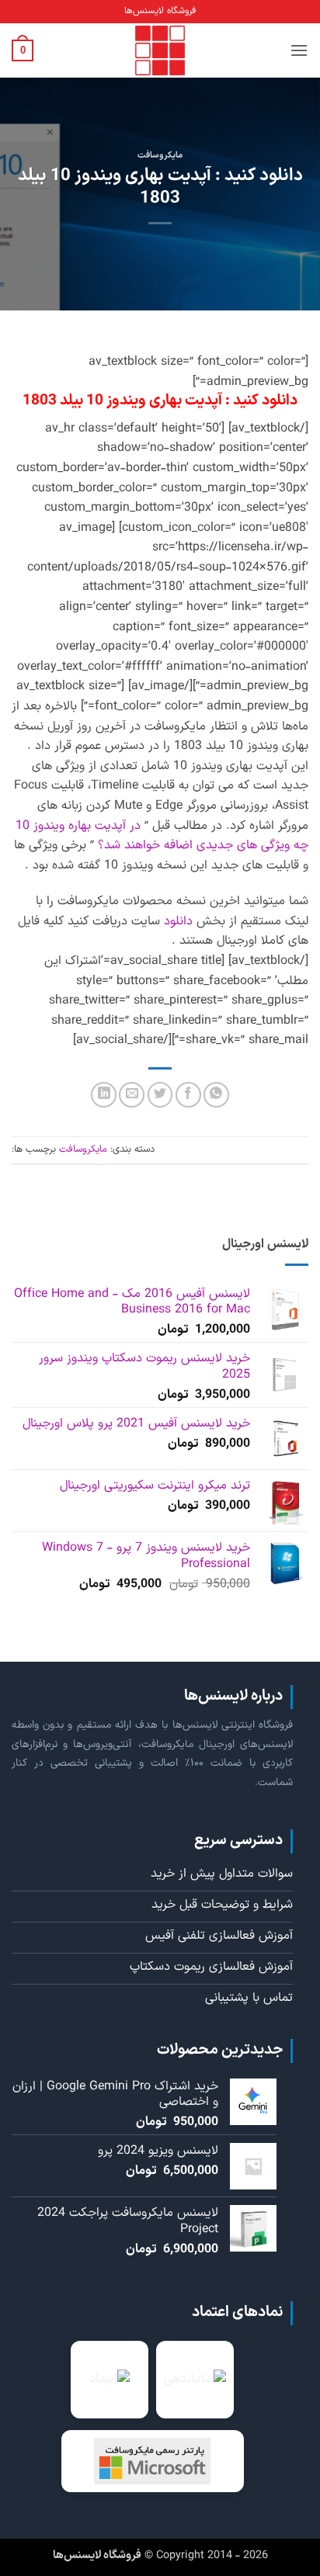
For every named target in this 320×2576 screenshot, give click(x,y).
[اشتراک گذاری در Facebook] (188, 1095)
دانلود (178, 921)
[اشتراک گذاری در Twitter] (160, 1095)
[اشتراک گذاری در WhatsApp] (216, 1095)
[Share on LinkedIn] (104, 1095)
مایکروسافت (160, 156)
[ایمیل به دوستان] (132, 1095)
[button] (299, 50)
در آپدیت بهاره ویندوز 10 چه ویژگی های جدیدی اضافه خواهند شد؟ (162, 836)
